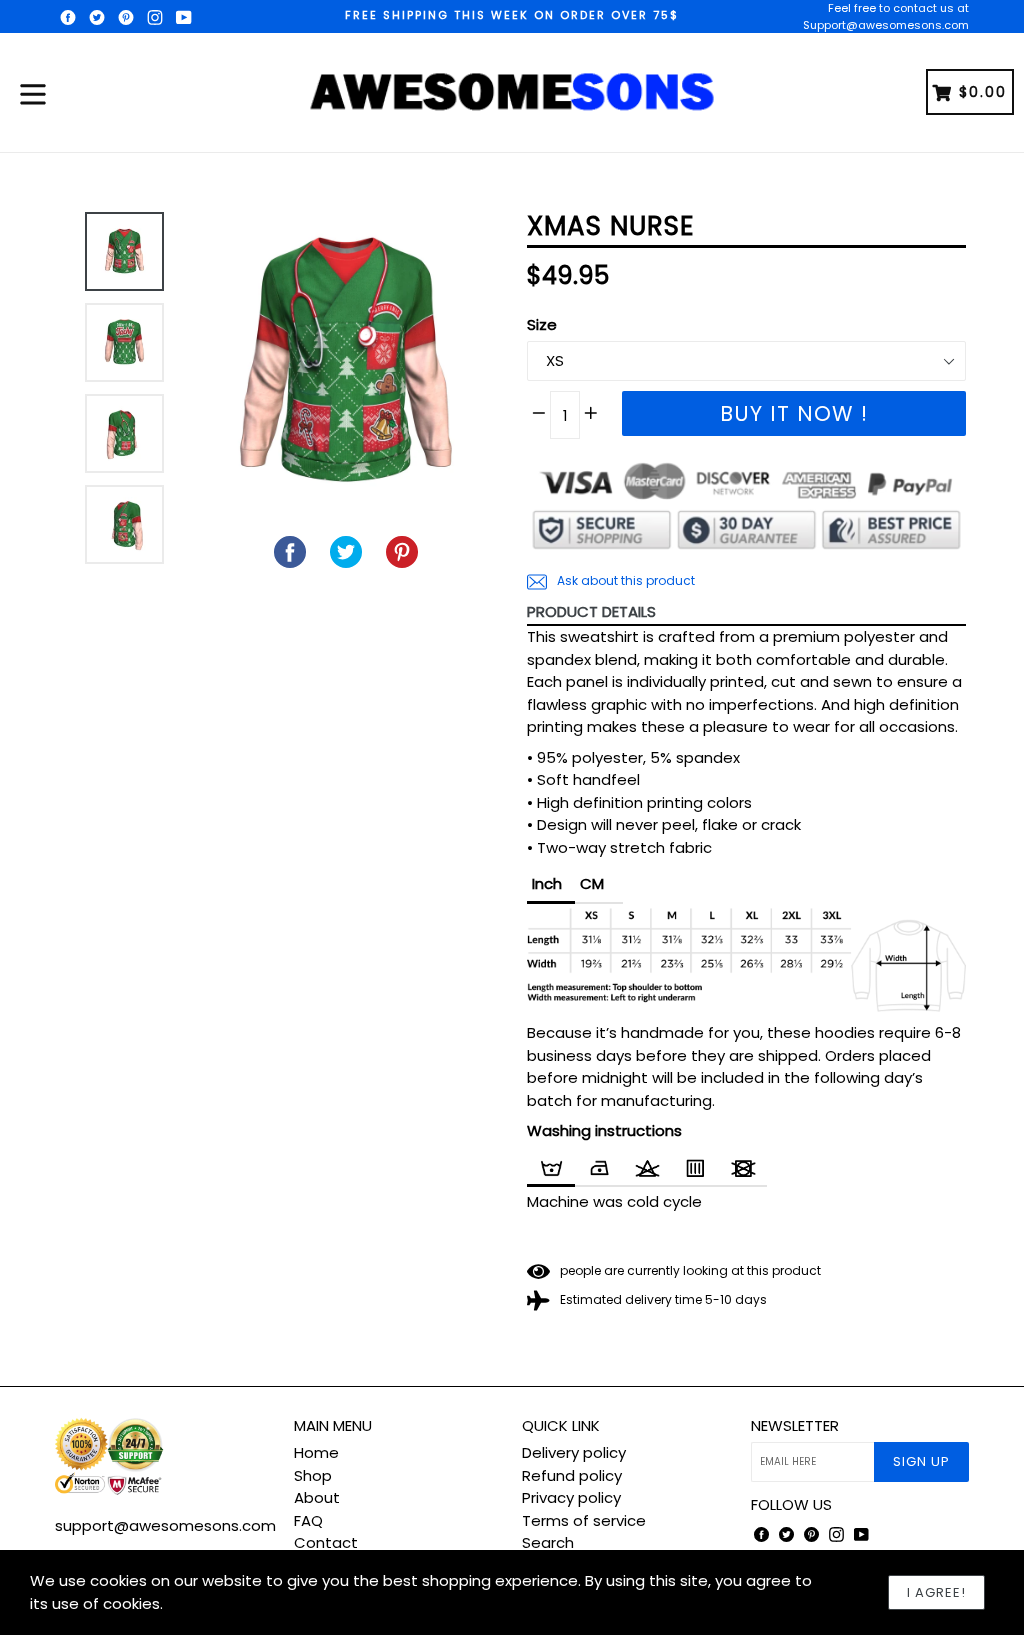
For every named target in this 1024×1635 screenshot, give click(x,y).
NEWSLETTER (795, 1426)
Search (548, 1542)
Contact (326, 1542)
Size (542, 324)
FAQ (308, 1520)
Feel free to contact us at (898, 8)
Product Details (591, 611)
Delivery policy (574, 1452)
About (317, 1497)
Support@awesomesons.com (886, 25)
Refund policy (572, 1475)
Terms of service (584, 1520)
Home (316, 1452)
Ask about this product (624, 580)
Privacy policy (571, 1497)
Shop (313, 1475)
